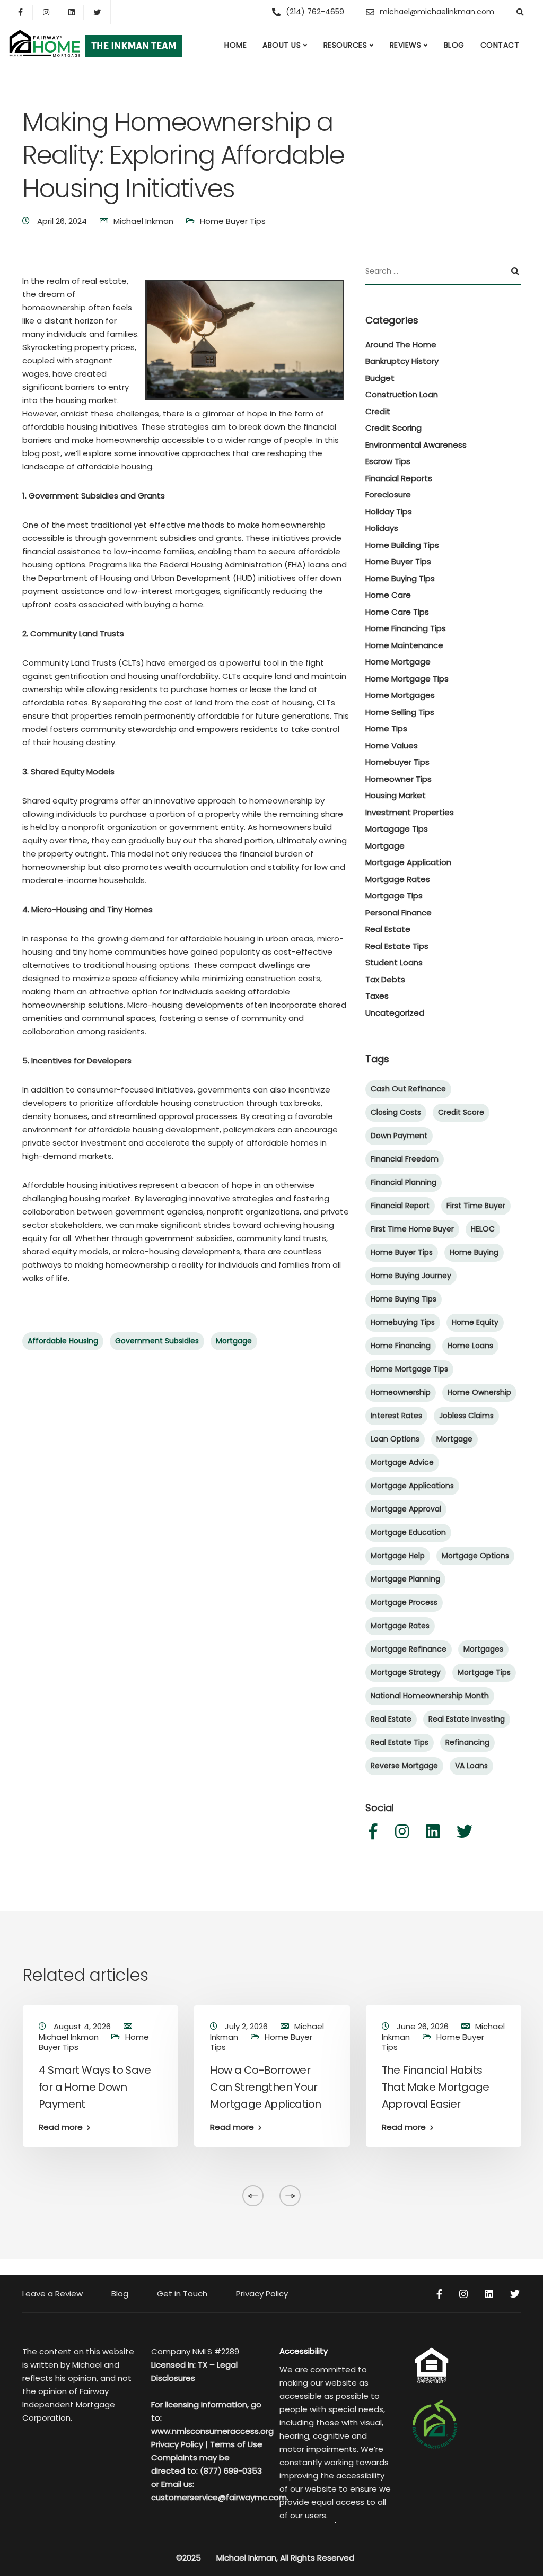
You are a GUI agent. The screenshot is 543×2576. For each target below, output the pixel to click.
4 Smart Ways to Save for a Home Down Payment (95, 2087)
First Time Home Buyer (412, 1229)
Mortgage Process (404, 1602)
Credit (378, 411)
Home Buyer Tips (233, 221)
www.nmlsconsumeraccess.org (212, 2431)
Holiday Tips (389, 512)
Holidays (382, 528)
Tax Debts (385, 979)
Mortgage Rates (398, 879)
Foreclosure (388, 495)
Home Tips (386, 728)
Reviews (406, 45)
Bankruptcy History (402, 361)
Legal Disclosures (194, 2371)
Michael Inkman (143, 221)
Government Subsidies (157, 1341)
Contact (500, 45)
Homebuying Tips (403, 1322)
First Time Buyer (476, 1206)
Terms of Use (236, 2444)
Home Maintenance (404, 645)
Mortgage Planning (405, 1579)
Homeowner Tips (399, 779)
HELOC (483, 1229)
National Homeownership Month (430, 1696)
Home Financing (401, 1346)
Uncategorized (395, 1013)
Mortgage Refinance (409, 1649)
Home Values (392, 745)
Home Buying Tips (400, 578)
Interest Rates (396, 1416)
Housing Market (396, 795)
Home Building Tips (402, 545)
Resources (345, 45)
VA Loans (471, 1766)
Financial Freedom (405, 1159)
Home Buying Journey (411, 1276)
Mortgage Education (408, 1532)
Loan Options (395, 1439)
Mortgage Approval (406, 1509)
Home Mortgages (400, 695)
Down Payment (399, 1136)
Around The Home (401, 344)
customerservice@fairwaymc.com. (220, 2497)
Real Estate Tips (397, 946)
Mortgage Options (475, 1556)
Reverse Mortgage (404, 1766)
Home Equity (475, 1322)
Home (235, 45)
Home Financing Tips (406, 628)
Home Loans (470, 1346)
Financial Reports (399, 478)
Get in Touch (182, 2294)
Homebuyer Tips (397, 762)
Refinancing (467, 1742)
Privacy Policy (262, 2294)
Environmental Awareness (416, 445)
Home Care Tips (397, 612)
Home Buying (474, 1252)
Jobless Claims (466, 1416)
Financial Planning (404, 1182)
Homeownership (401, 1392)
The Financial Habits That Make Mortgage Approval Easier (436, 2087)
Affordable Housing (63, 1341)
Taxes (377, 996)
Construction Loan (402, 394)
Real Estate (388, 929)
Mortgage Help (398, 1556)
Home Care (388, 595)
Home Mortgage (398, 662)
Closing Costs (396, 1112)
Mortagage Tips (397, 829)
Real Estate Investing (467, 1719)
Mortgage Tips (394, 896)
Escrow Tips (388, 461)
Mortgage (234, 1341)
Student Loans (394, 962)
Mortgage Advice (402, 1462)
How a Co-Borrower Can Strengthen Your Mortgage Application (265, 2087)
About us (282, 45)
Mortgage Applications (412, 1486)
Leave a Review (52, 2294)
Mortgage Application (408, 862)
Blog (454, 45)
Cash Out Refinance (408, 1089)
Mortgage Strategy (406, 1672)
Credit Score (461, 1112)
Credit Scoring (393, 428)
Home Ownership (479, 1392)
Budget (380, 378)
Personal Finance (399, 912)
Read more (61, 2127)
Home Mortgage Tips (407, 679)
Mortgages (483, 1649)
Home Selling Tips (400, 712)
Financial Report (400, 1206)
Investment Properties (410, 812)
